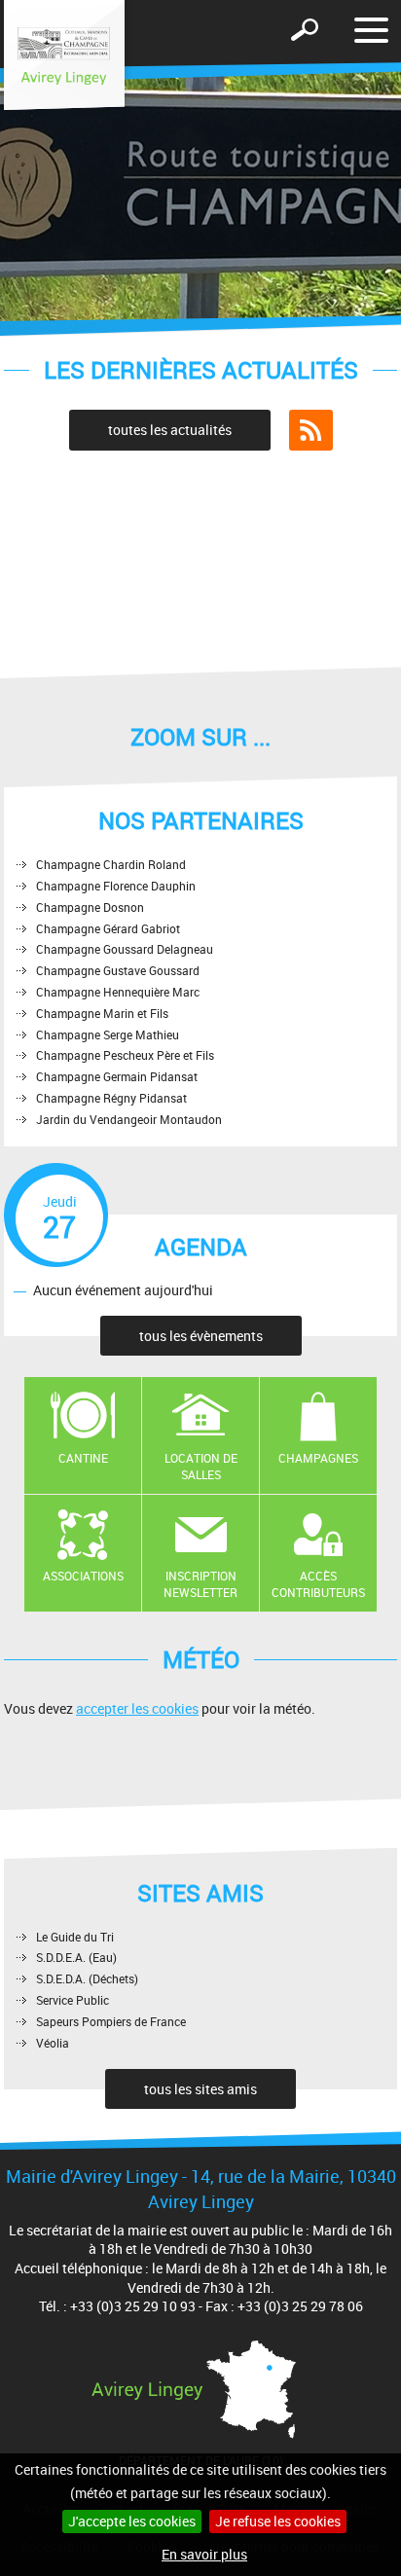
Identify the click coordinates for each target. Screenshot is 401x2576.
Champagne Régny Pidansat (111, 1098)
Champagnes (318, 1458)
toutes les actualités (170, 430)
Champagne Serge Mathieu (108, 1034)
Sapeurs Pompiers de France (111, 2021)
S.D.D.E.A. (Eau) (76, 1957)
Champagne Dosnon (90, 907)
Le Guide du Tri (75, 1937)
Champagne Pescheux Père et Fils (125, 1055)
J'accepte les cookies (132, 2521)
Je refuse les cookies (278, 2521)
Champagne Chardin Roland (111, 864)
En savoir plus (204, 2554)
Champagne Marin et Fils (102, 1013)
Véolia (53, 2043)
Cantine (83, 1458)
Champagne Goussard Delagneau (125, 949)
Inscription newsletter (200, 1584)
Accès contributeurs (318, 1584)
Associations (83, 1576)
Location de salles (201, 1466)
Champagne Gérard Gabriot (108, 928)
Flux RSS (311, 430)
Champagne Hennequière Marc (118, 992)
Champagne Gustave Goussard (118, 970)
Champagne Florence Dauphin (116, 886)
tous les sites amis (200, 2089)
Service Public (73, 2000)
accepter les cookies (137, 1708)
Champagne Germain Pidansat (117, 1076)
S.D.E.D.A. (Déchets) (87, 1978)
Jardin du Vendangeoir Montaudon (129, 1119)
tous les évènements (201, 1336)
